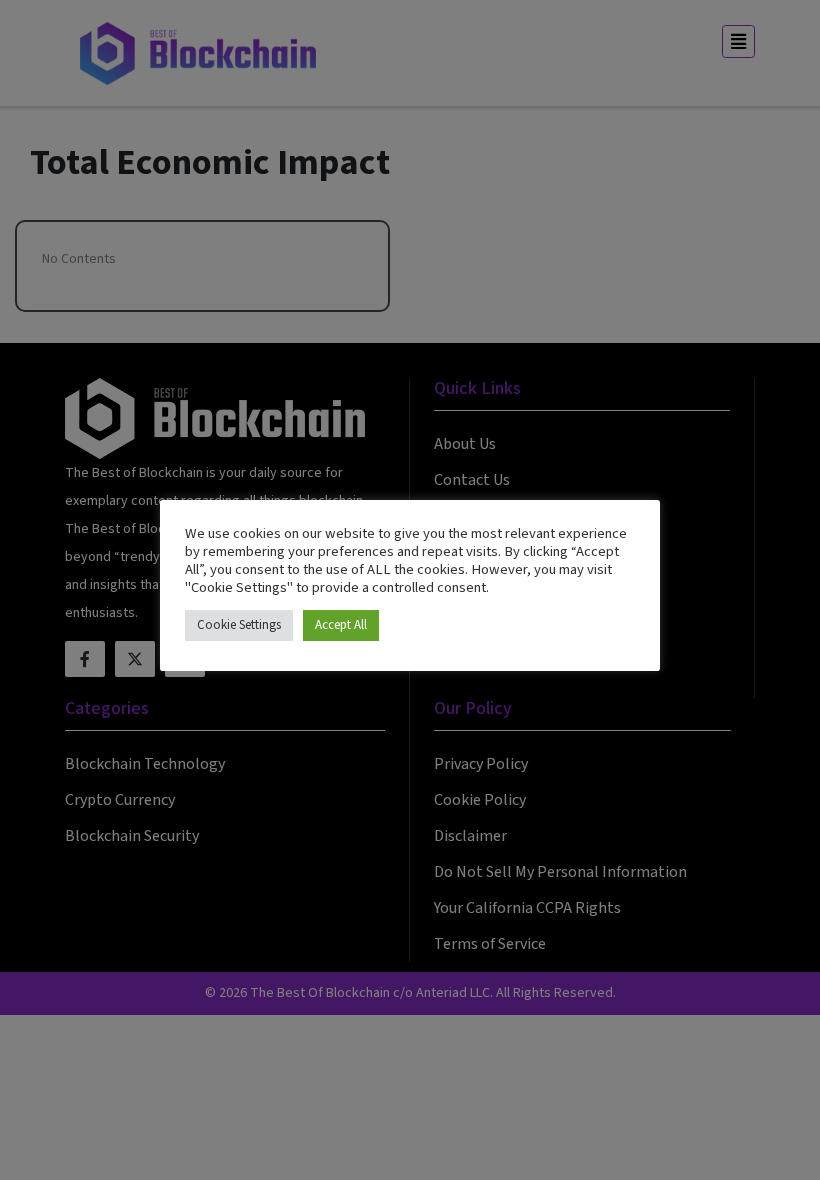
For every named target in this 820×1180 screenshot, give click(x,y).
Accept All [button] (341, 625)
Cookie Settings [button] (239, 625)
